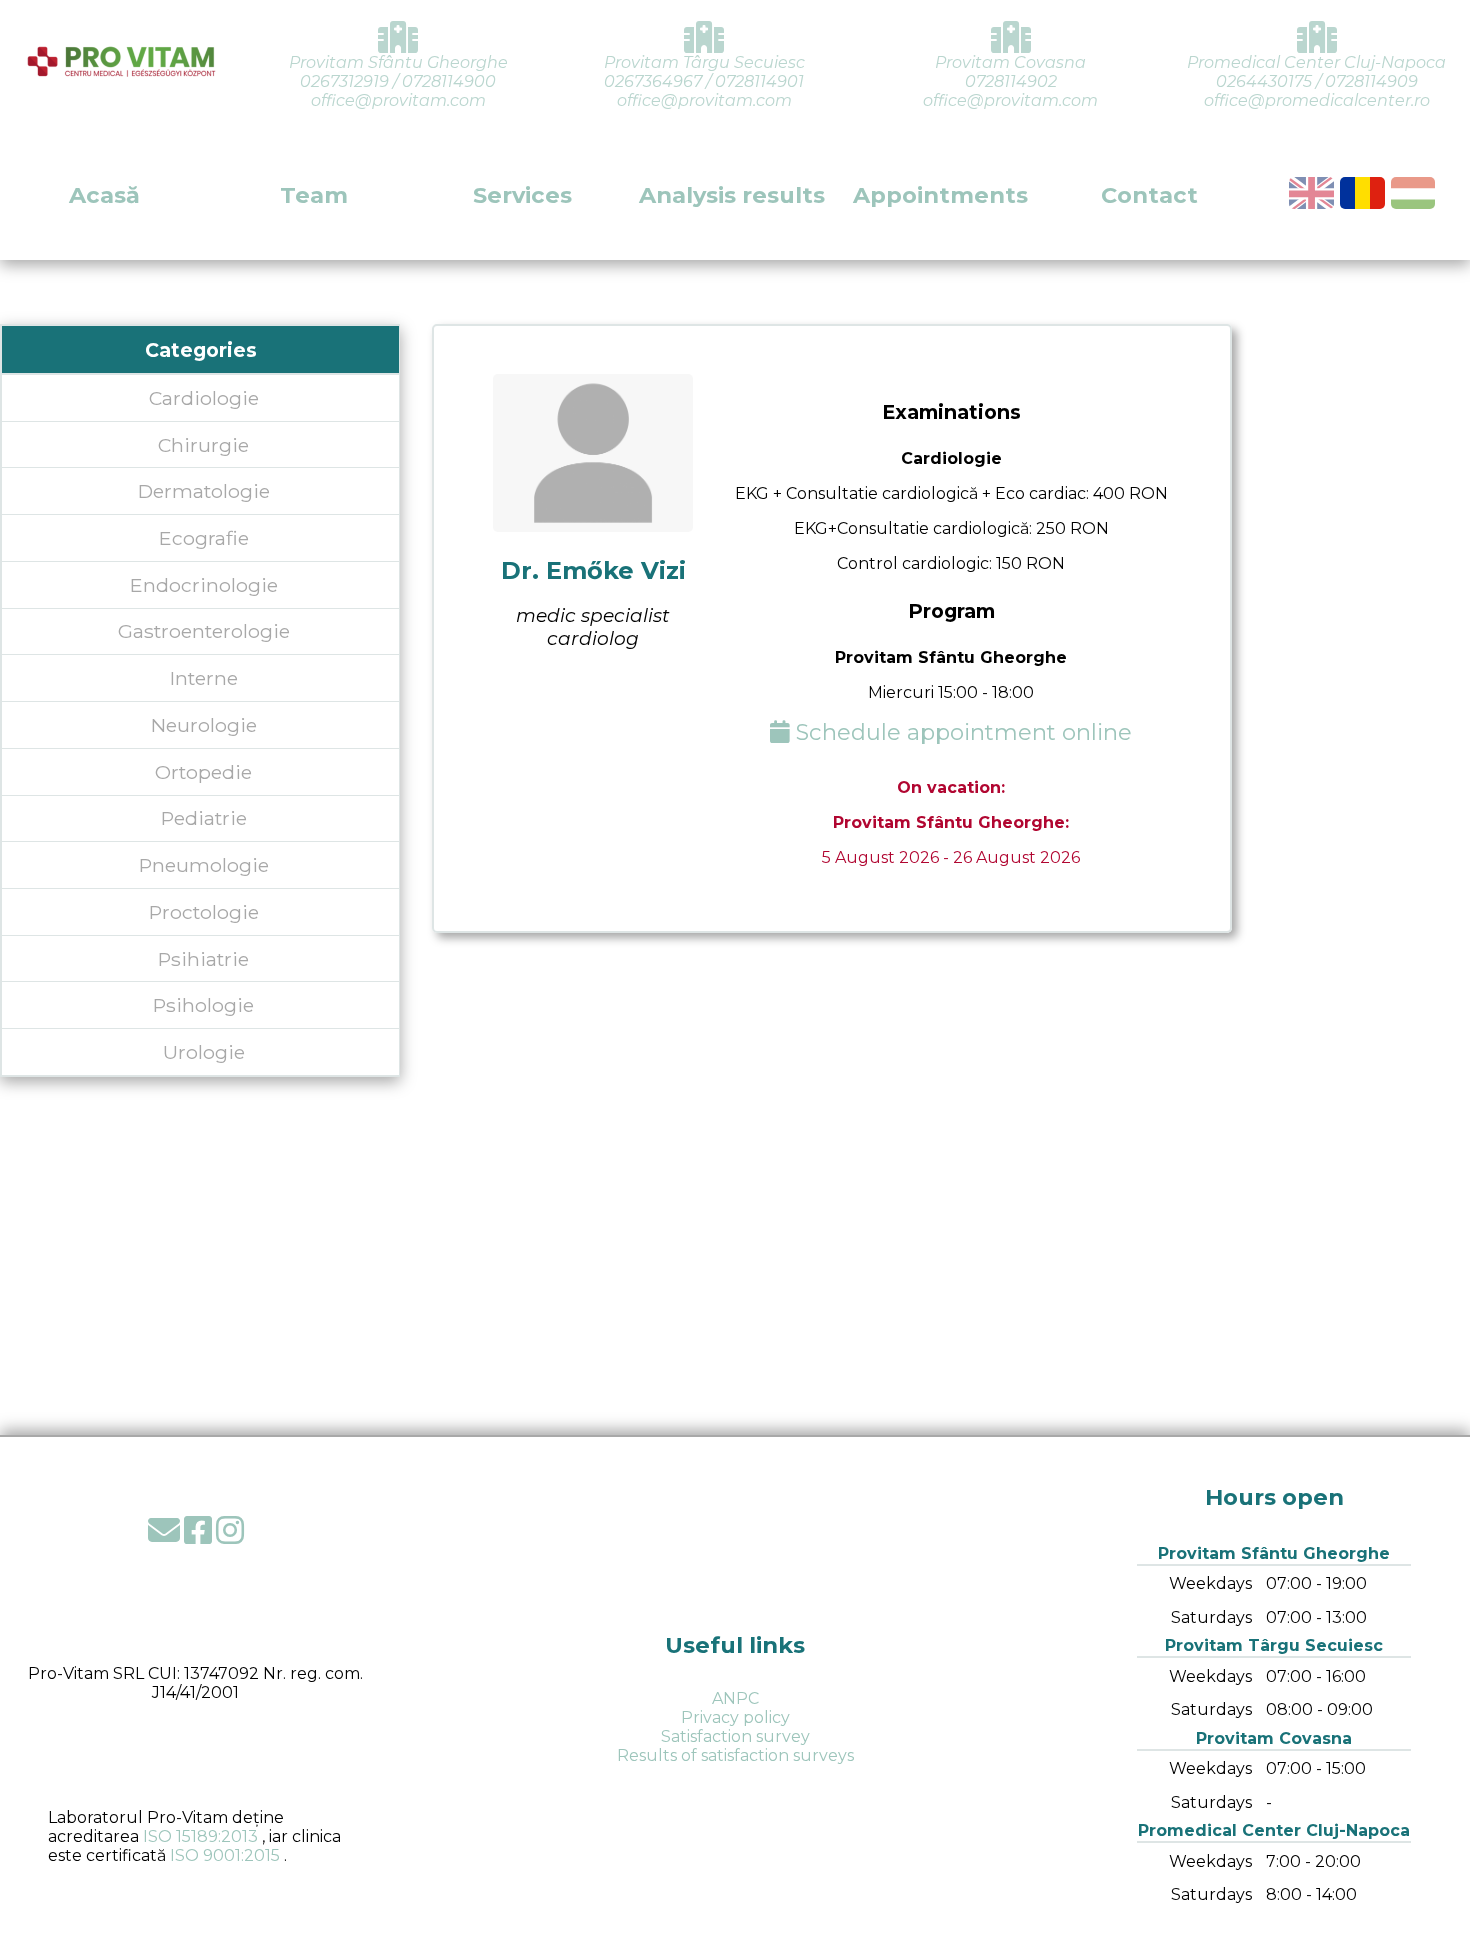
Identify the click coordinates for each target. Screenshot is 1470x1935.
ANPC (735, 1698)
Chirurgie (203, 445)
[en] (1311, 193)
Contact (1149, 195)
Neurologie (204, 725)
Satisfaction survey (735, 1736)
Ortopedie (203, 772)
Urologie (204, 1052)
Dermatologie (204, 491)
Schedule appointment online (961, 732)
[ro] (1362, 193)
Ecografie (204, 538)
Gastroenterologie (204, 631)
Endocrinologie (204, 585)
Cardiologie (204, 398)
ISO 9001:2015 (225, 1855)
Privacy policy (735, 1717)
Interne (204, 678)
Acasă (104, 195)
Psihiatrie (203, 959)
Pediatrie (204, 818)
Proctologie (204, 912)
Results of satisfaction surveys (735, 1755)
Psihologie (203, 1005)
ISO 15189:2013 (200, 1836)
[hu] (1413, 193)
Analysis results (732, 195)
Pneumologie (204, 865)
